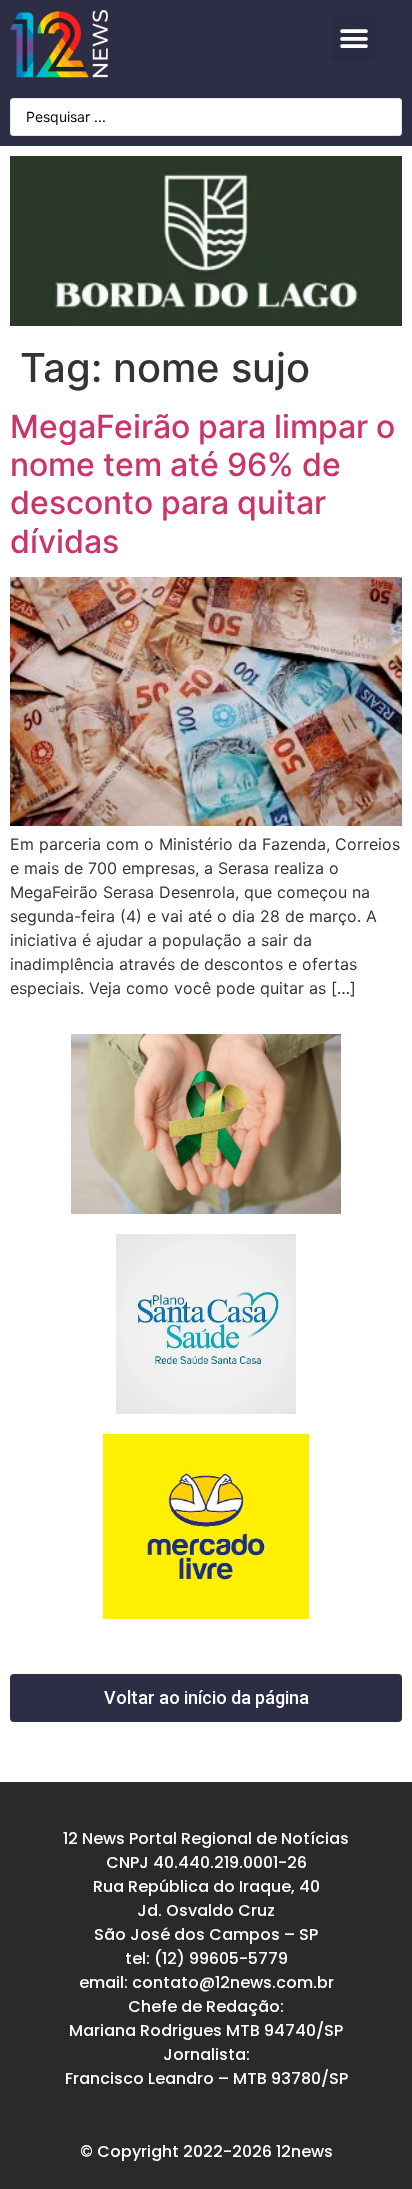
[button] (353, 38)
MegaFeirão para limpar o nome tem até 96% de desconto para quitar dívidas (202, 484)
